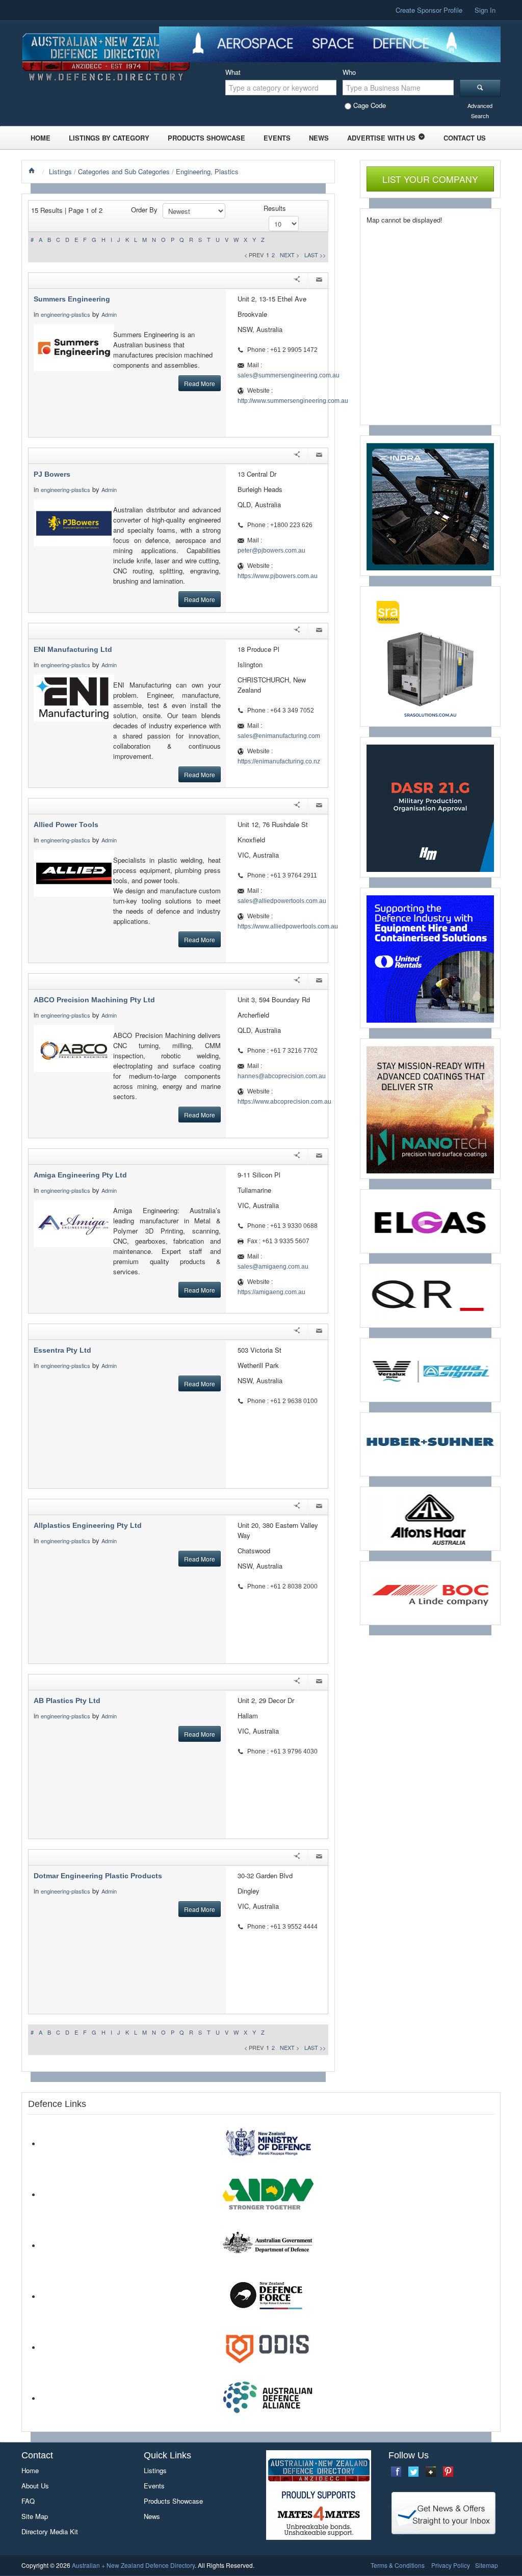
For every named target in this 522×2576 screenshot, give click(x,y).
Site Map (35, 2516)
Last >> (315, 255)
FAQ (28, 2501)
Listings (60, 171)
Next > (290, 255)
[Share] (297, 281)
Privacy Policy (451, 2565)
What (233, 72)
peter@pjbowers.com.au (271, 551)
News (319, 138)
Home (41, 138)
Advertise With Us (381, 138)
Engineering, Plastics (207, 171)
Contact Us (465, 138)
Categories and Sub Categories (124, 171)
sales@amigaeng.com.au (273, 1267)
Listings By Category (109, 138)
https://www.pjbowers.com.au (278, 576)
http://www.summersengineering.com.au (293, 401)
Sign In (485, 10)
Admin (110, 314)
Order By (144, 210)
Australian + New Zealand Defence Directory (133, 2565)
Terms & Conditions (398, 2565)
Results (275, 208)
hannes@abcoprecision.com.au (282, 1076)
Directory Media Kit (50, 2531)
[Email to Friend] (319, 281)
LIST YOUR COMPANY (430, 179)
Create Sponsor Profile (429, 10)
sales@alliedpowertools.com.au (282, 901)
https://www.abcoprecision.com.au (284, 1102)
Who (349, 72)
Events (277, 138)
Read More (200, 383)
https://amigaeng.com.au (271, 1292)
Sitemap (487, 2565)
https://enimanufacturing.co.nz (279, 761)
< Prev (254, 255)
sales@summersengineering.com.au (289, 375)
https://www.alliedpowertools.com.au (288, 926)
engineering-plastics (66, 314)
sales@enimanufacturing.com (279, 736)
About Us (35, 2486)
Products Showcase (206, 138)
